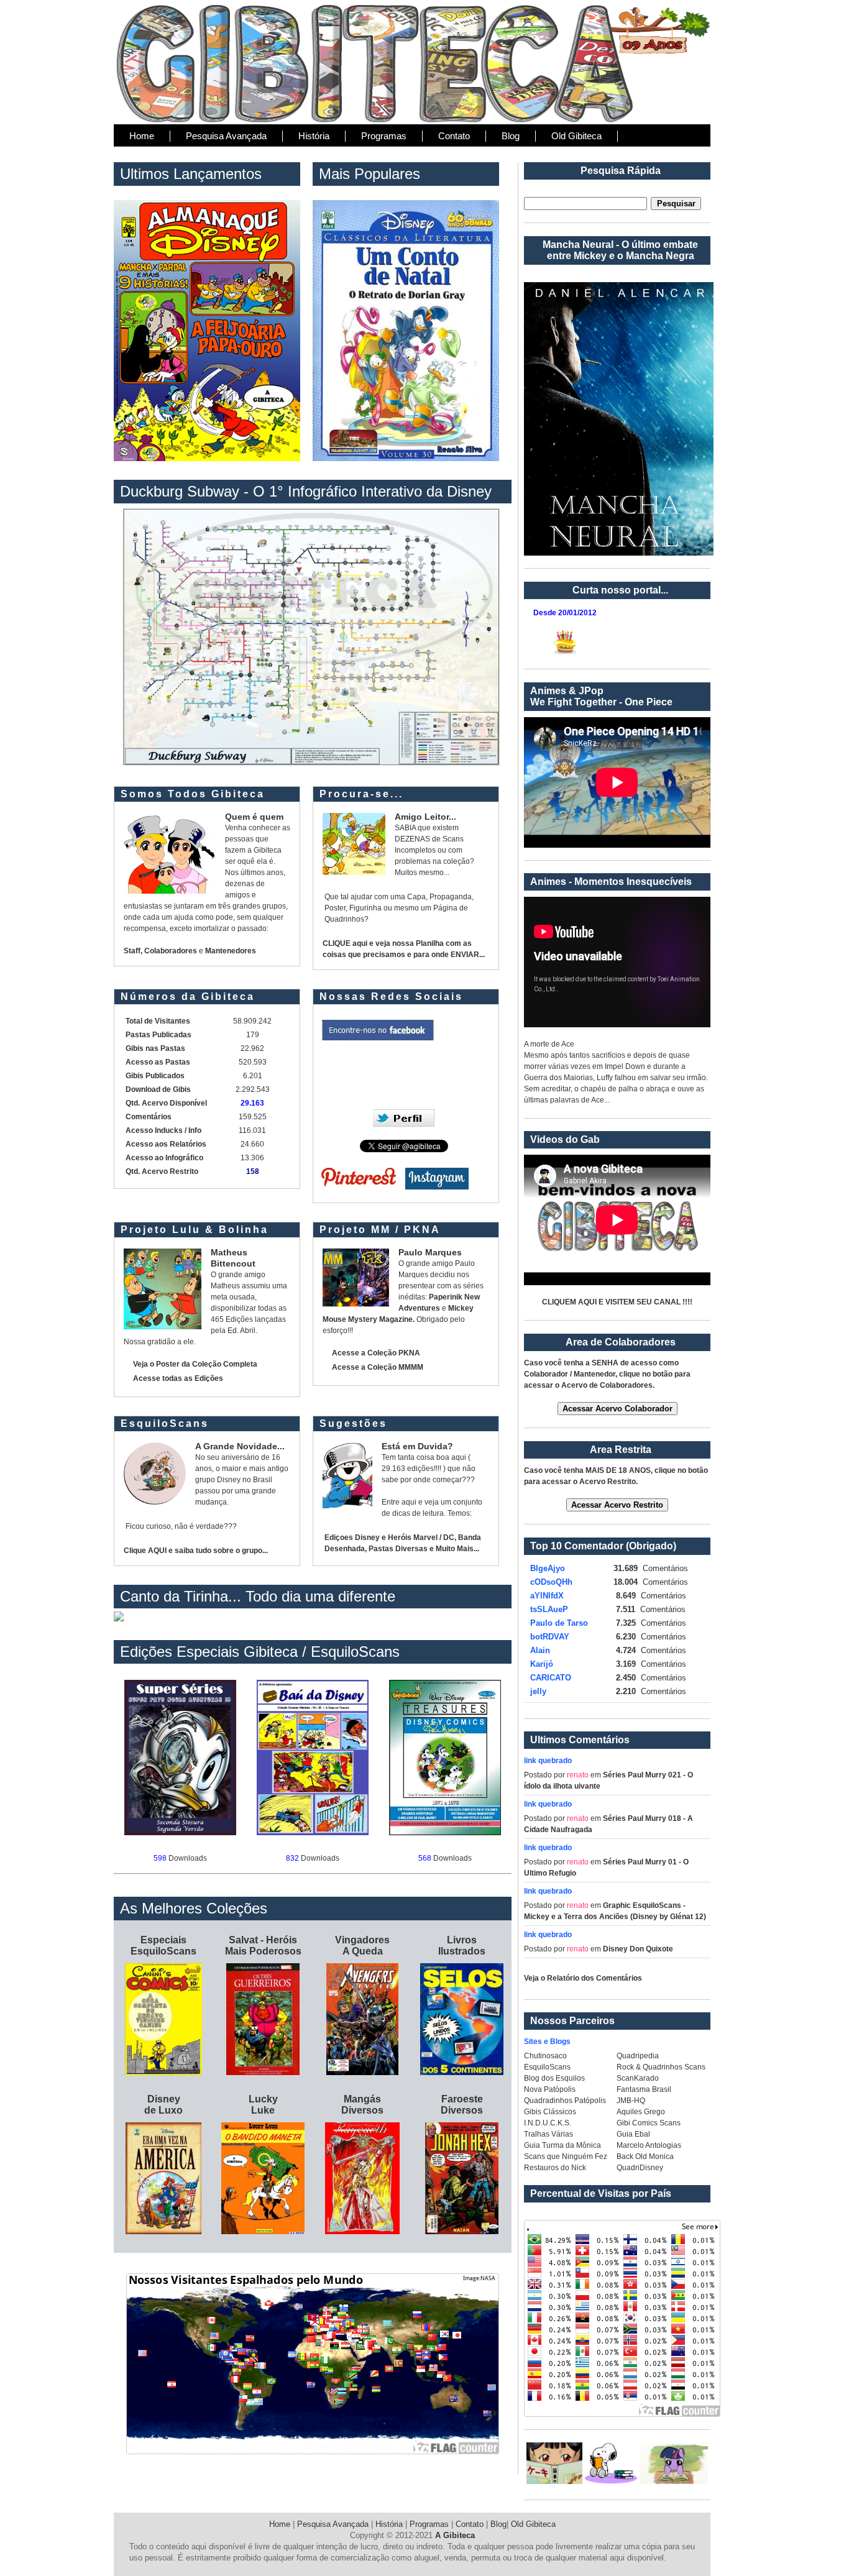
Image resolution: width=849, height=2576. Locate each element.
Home (142, 136)
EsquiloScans (547, 2067)
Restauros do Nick (555, 2168)
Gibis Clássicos (550, 2112)
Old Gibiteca (576, 136)
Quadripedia (638, 2056)
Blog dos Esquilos (554, 2078)
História (314, 136)
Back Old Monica (645, 2157)
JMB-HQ (631, 2101)
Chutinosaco (545, 2056)
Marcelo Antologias (649, 2145)
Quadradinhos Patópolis (565, 2101)
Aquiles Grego (641, 2112)
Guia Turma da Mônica (562, 2145)
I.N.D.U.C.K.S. (548, 2123)
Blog (511, 136)
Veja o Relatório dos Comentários (583, 1978)
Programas (384, 136)
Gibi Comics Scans (649, 2123)
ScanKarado (638, 2078)
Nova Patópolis (550, 2089)
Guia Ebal (633, 2134)
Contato (454, 136)
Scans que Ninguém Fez (566, 2157)
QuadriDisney (640, 2168)
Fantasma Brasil (644, 2089)
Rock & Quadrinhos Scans (661, 2067)
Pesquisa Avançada (226, 136)
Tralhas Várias (548, 2134)
